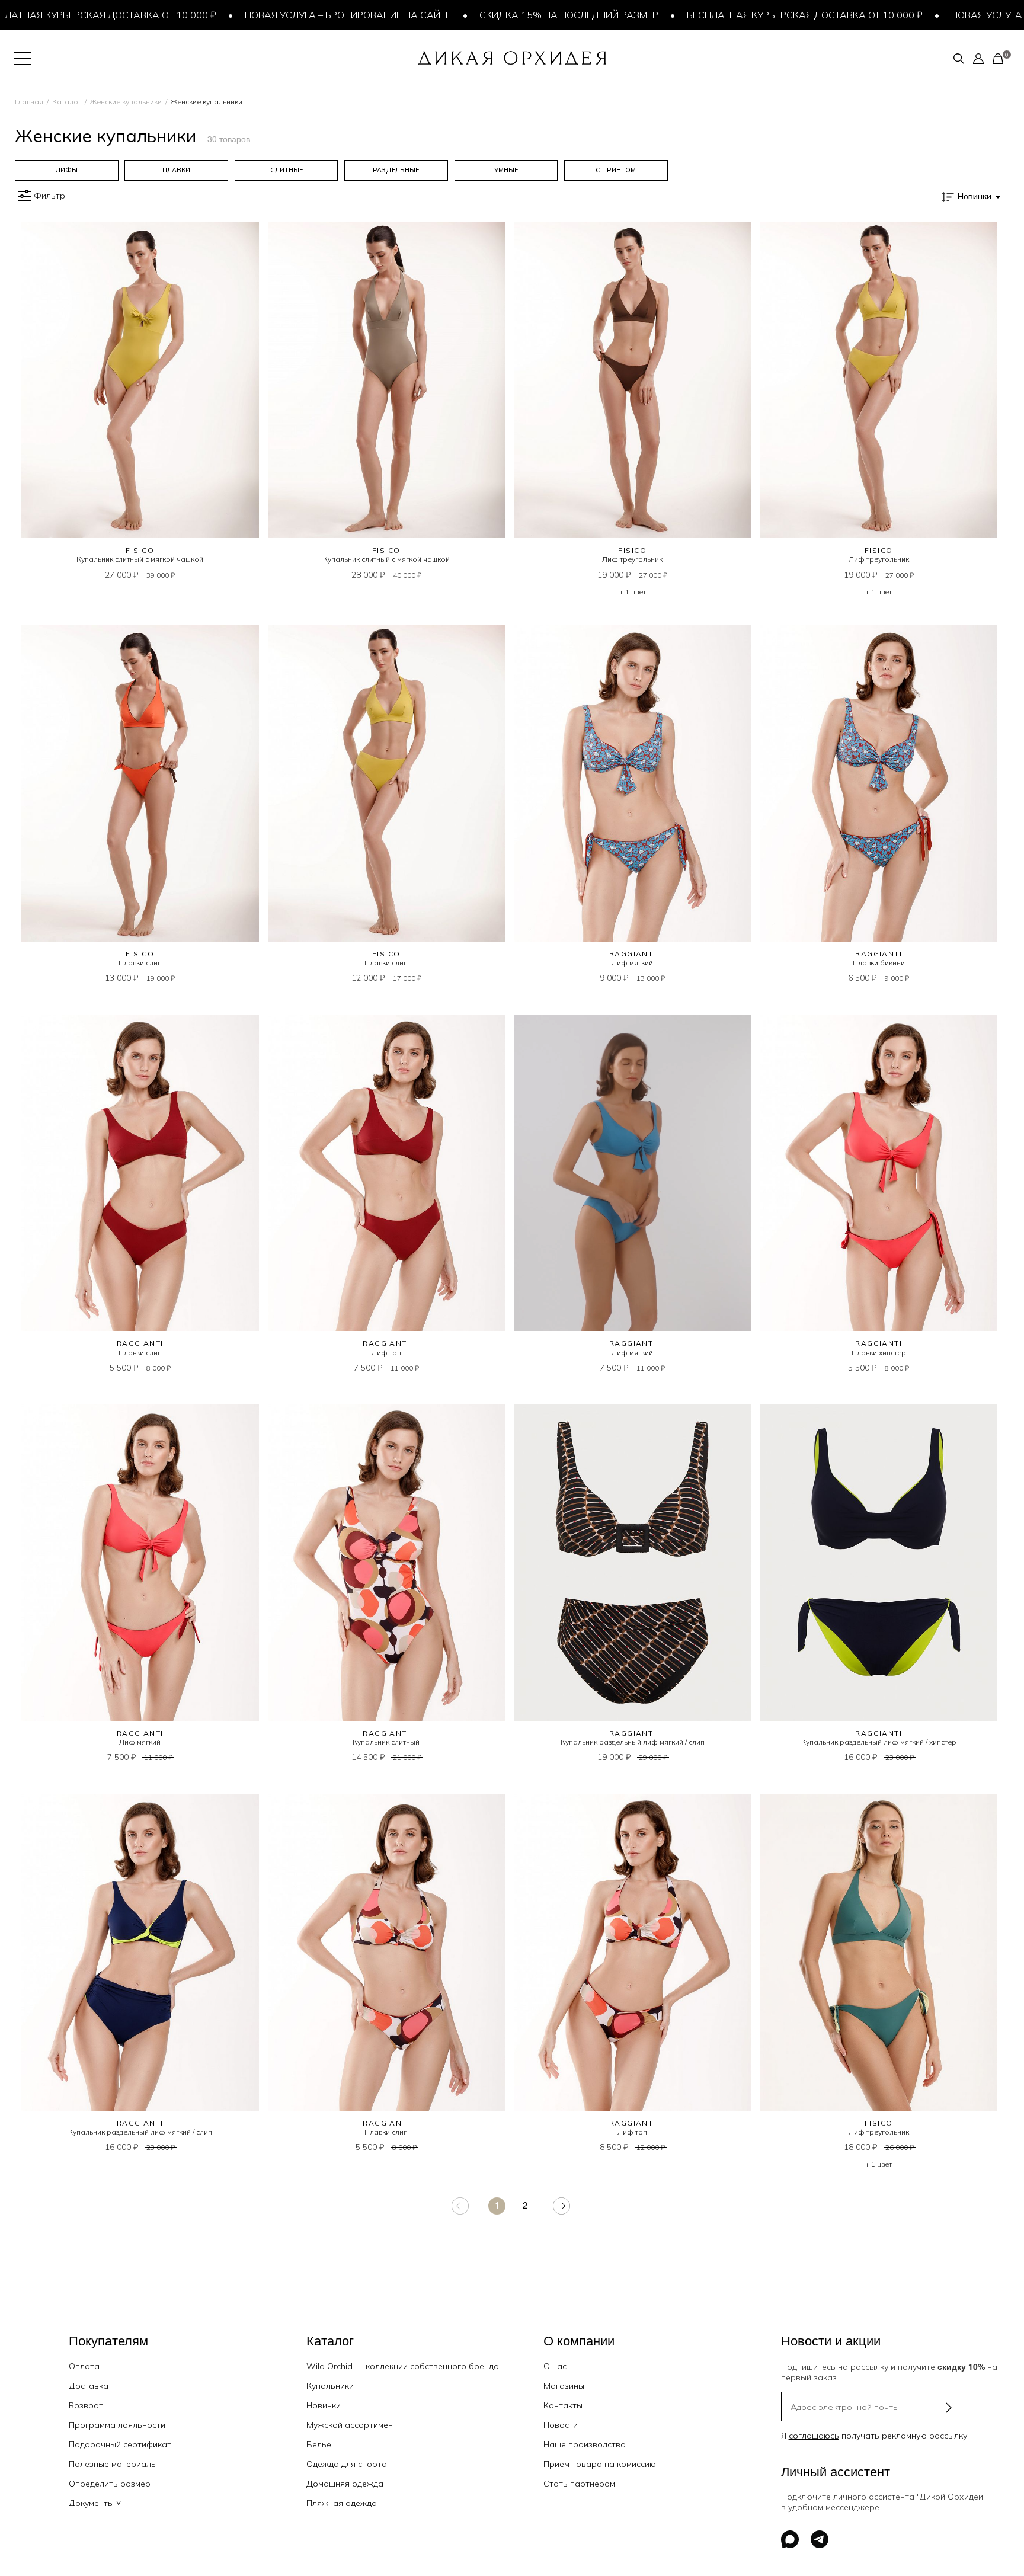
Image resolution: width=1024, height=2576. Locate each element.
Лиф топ (386, 1353)
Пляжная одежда (342, 2503)
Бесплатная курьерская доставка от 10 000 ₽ (679, 15)
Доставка (89, 2386)
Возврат (86, 2405)
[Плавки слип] (140, 783)
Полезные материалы (113, 2464)
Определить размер (110, 2484)
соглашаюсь (814, 2436)
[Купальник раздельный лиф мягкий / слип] (633, 1563)
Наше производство (585, 2444)
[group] (67, 170)
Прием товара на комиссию (600, 2464)
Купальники (330, 2386)
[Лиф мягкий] (633, 783)
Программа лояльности (117, 2425)
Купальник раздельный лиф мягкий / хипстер (879, 1742)
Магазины (564, 2386)
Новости (561, 2425)
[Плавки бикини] (879, 783)
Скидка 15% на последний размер (443, 15)
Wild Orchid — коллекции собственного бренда (403, 2366)
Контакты (563, 2405)
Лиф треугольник (632, 559)
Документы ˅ (95, 2503)
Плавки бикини (879, 963)
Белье (319, 2444)
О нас (555, 2366)
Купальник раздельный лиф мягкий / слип (633, 1742)
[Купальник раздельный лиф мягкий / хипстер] (879, 1563)
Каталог (67, 102)
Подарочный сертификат (120, 2444)
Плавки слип (140, 963)
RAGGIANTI (633, 954)
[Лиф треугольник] (633, 380)
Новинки (324, 2405)
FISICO (140, 550)
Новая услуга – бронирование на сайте (222, 15)
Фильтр (49, 196)
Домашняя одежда (345, 2484)
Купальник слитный (386, 1742)
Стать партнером (579, 2484)
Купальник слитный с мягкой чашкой (140, 559)
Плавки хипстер (879, 1353)
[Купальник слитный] (387, 1563)
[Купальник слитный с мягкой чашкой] (140, 380)
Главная (29, 102)
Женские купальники (126, 102)
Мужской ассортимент (352, 2425)
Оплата (84, 2366)
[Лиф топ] (387, 1173)
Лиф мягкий (632, 963)
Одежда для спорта (347, 2464)
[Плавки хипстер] (879, 1173)
